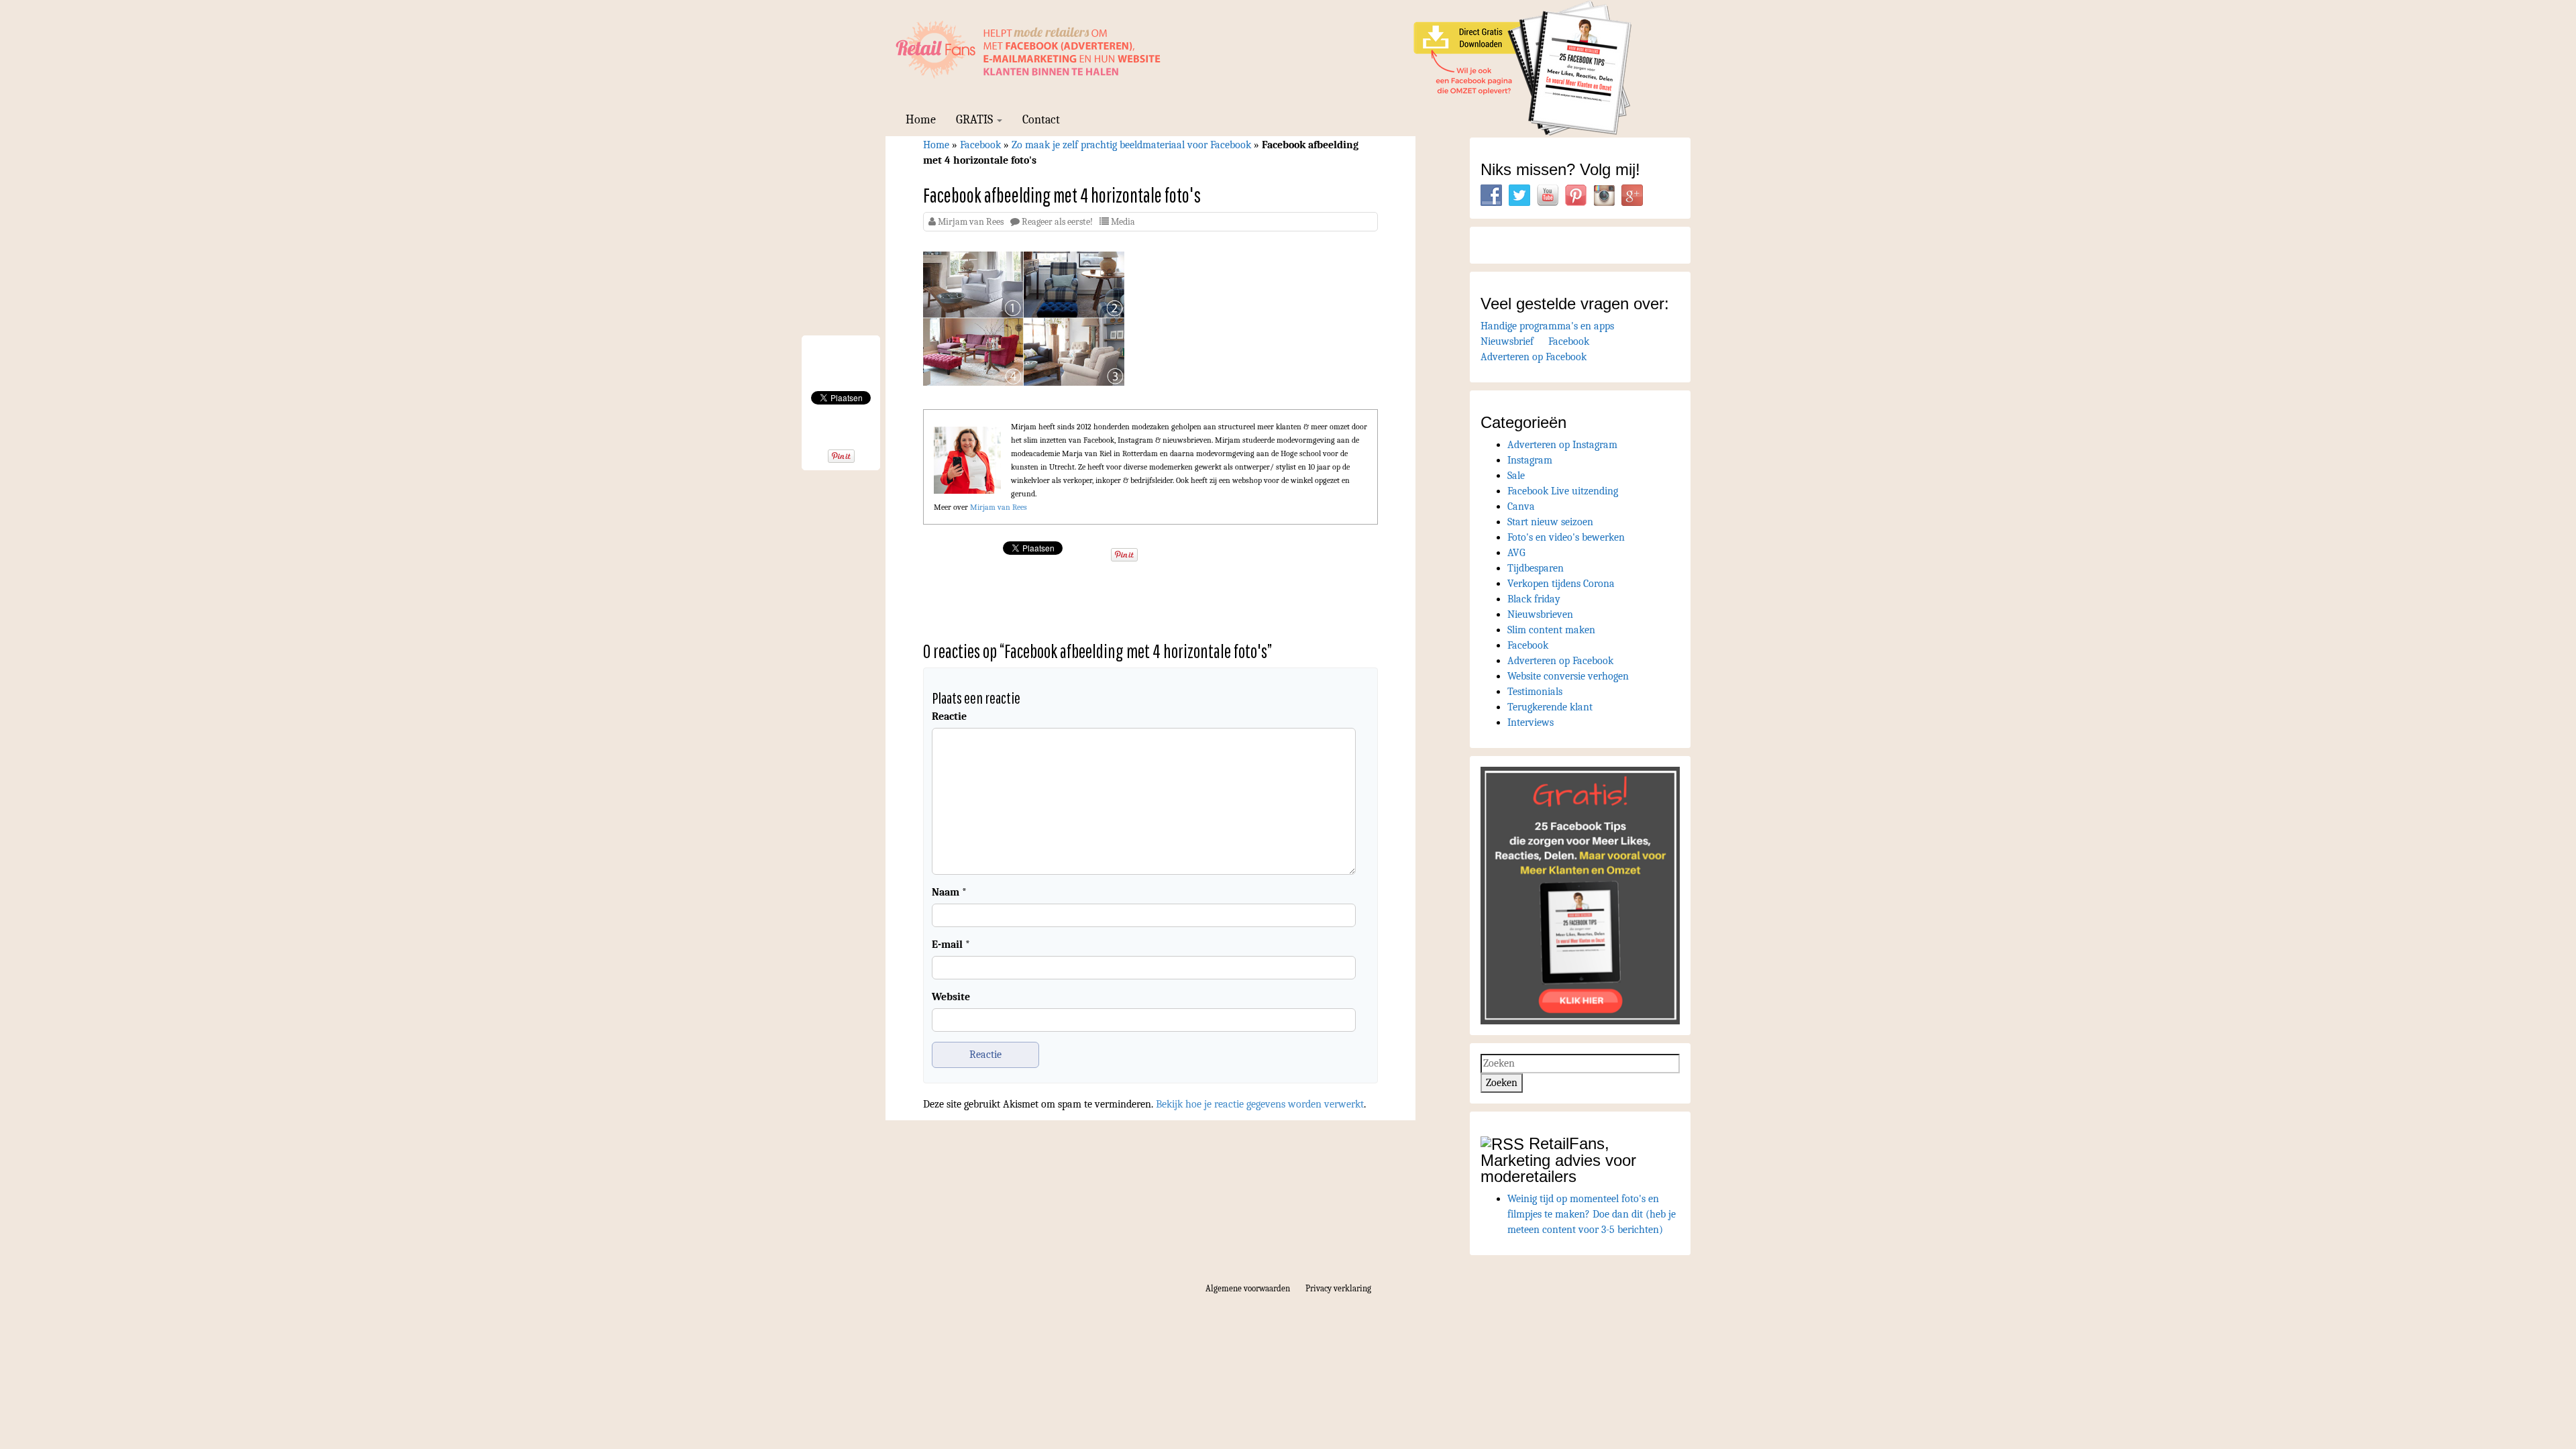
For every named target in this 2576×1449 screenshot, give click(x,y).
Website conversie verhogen (1568, 676)
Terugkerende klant (1550, 707)
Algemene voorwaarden (1248, 1288)
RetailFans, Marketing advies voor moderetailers (1558, 1160)
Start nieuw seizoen (1550, 522)
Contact (1041, 120)
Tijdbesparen (1536, 568)
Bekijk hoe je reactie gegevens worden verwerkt (1260, 1104)
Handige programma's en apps (1547, 326)
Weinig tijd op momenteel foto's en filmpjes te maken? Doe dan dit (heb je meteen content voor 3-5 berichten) (1592, 1214)
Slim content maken (1551, 630)
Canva (1521, 506)
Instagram (1530, 460)
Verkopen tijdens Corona (1561, 584)
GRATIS (976, 120)
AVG (1516, 553)
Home (921, 120)
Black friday (1534, 599)
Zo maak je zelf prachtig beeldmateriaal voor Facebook (1131, 145)
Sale (1516, 476)
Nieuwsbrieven (1540, 614)
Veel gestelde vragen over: (1575, 304)
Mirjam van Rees (971, 222)
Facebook (980, 145)
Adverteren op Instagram (1562, 445)
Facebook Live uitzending (1563, 491)
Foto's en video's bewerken (1566, 537)
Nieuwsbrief (1507, 341)
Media (1123, 222)
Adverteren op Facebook (1534, 357)
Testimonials (1535, 692)
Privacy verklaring (1338, 1288)
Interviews (1531, 722)
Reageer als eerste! (1057, 222)
